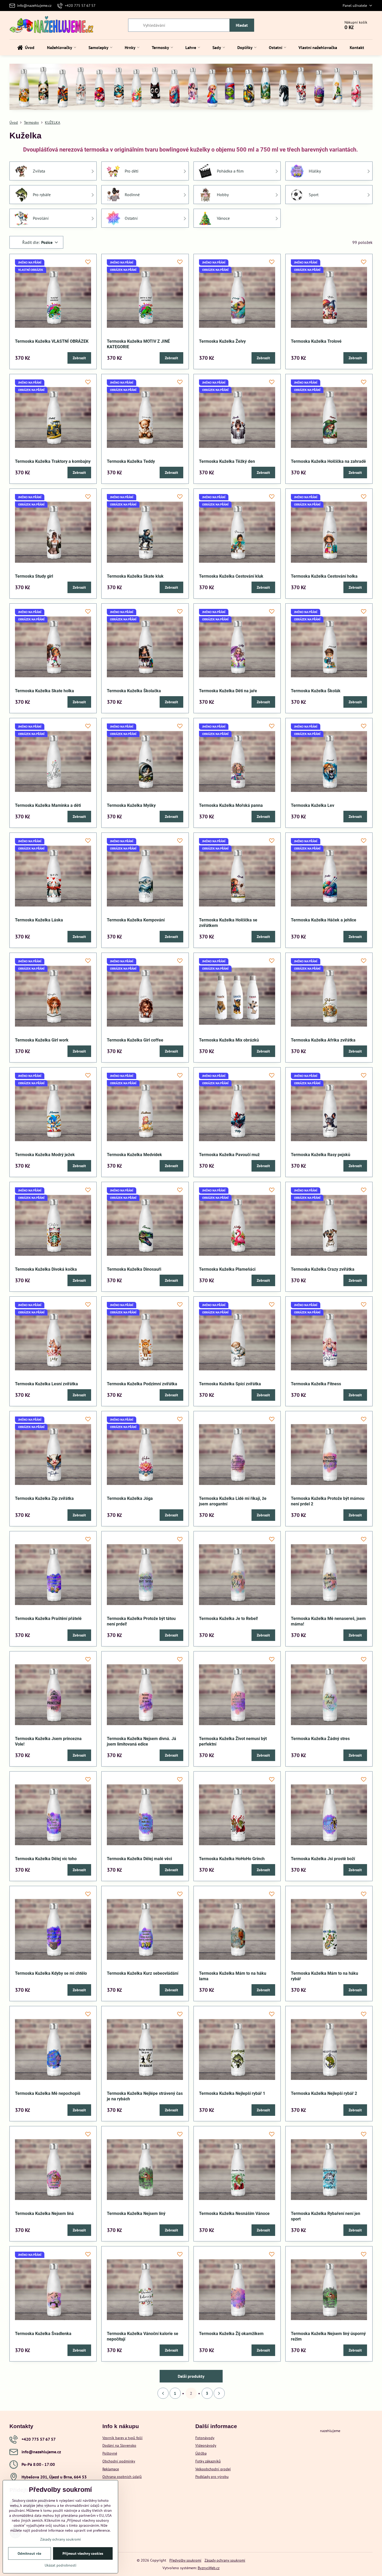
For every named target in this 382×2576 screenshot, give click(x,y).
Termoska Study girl (34, 576)
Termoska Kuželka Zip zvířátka (44, 1498)
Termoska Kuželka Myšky (131, 805)
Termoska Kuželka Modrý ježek (45, 1155)
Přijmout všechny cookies (83, 2553)
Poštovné (110, 2453)
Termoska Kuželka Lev (313, 805)
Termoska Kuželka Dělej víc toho (46, 1859)
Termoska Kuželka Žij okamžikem (231, 2334)
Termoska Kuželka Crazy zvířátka (323, 1269)
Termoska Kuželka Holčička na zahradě (328, 461)
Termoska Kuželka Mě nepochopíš (48, 2093)
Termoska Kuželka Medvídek (134, 1155)
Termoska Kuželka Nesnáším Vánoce (234, 2213)
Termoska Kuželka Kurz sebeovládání (143, 1973)
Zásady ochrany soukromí (225, 2560)
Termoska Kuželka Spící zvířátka (230, 1384)
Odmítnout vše (29, 2553)
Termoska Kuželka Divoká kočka (46, 1269)
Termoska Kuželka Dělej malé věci (139, 1859)
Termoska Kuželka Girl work (42, 1040)
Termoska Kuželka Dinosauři (134, 1269)
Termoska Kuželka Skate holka (45, 691)
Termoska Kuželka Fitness (316, 1384)
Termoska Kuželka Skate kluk (135, 576)
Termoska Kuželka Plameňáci (227, 1269)
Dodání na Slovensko (119, 2445)
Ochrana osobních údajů (122, 2477)
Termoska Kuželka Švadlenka (43, 2334)
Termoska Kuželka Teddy (131, 461)
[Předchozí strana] (163, 2393)
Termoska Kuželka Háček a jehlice (324, 920)
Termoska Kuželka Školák (316, 691)
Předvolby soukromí (185, 2560)
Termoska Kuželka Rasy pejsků (321, 1155)
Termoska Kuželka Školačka (134, 691)
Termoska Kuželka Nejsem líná (44, 2213)
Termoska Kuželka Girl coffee (135, 1040)
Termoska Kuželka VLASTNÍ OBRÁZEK (52, 341)
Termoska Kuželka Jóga (130, 1498)
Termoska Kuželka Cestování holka (324, 576)
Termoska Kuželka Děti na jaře (228, 691)
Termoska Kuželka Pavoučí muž (229, 1155)
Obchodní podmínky (119, 2461)
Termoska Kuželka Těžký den (227, 461)
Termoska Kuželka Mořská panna (231, 805)
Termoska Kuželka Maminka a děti (48, 805)
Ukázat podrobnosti (61, 2565)
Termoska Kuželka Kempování (136, 920)
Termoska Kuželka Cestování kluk (231, 576)
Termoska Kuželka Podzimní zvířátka (142, 1384)
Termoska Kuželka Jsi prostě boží (323, 1859)
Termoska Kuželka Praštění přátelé (48, 1619)
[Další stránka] (219, 2393)
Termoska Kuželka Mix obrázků (229, 1040)
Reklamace (111, 2469)
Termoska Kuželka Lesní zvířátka (46, 1384)
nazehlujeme (330, 2431)
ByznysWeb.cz (209, 2568)
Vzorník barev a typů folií (122, 2438)
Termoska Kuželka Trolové (316, 341)
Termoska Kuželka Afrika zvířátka (323, 1040)
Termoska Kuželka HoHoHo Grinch (232, 1859)
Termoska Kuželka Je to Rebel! (228, 1619)
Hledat (242, 25)
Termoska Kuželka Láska (39, 920)
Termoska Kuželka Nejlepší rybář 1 (232, 2093)
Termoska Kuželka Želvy (222, 341)
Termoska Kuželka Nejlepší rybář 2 (324, 2093)
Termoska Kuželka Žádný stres (320, 1739)
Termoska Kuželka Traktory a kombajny (53, 461)
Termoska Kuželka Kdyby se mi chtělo (51, 1973)
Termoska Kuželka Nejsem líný (136, 2213)
